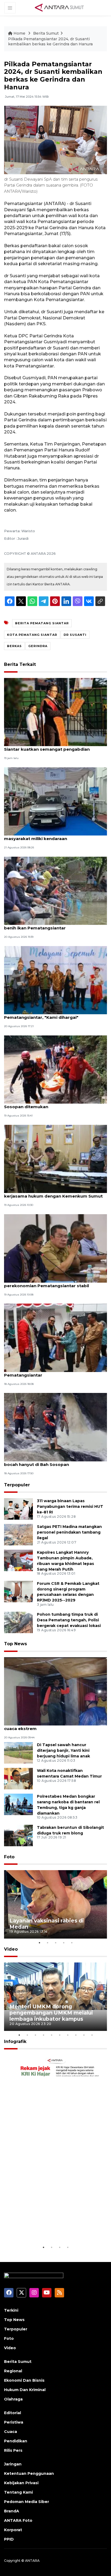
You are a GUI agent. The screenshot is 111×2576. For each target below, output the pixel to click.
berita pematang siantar (42, 623)
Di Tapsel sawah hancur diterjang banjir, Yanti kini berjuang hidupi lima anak (63, 1750)
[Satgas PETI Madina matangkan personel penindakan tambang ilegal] (18, 1534)
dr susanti (75, 635)
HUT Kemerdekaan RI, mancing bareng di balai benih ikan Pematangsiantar (55, 925)
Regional (13, 2371)
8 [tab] (76, 2035)
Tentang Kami (18, 2492)
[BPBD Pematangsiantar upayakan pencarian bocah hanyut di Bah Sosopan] (55, 1427)
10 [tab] (92, 2035)
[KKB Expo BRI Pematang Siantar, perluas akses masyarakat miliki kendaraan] (55, 801)
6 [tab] (60, 2035)
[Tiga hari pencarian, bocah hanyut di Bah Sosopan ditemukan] (55, 1069)
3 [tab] (55, 1943)
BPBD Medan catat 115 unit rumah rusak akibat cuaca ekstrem (55, 1726)
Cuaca (11, 2432)
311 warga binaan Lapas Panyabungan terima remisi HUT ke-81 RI (70, 1506)
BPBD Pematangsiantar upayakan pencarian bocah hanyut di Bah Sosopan (53, 1462)
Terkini (11, 2310)
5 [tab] (72, 1943)
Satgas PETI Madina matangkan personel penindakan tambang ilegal (69, 1532)
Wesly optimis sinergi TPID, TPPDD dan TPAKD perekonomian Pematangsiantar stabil (55, 1283)
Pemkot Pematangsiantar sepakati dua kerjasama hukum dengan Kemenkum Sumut (53, 1193)
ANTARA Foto (18, 2520)
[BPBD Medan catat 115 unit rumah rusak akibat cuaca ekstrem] (55, 1691)
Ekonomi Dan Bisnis (24, 2380)
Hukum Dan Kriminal (25, 2390)
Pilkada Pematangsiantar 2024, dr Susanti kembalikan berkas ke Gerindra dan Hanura (50, 42)
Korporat (13, 2530)
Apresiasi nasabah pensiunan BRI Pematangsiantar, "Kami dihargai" (41, 1015)
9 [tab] (84, 2035)
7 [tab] (68, 2035)
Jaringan (13, 2464)
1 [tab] (39, 1943)
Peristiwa (14, 2422)
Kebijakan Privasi (21, 2483)
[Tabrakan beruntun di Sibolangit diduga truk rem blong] (18, 1835)
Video (11, 1949)
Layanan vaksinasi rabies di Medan (47, 1924)
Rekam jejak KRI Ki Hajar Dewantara (43, 2228)
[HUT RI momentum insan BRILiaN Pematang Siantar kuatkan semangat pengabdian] (55, 712)
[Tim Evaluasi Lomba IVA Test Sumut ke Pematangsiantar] (55, 1337)
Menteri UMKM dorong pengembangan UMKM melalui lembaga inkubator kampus (51, 2013)
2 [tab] (47, 1943)
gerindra (38, 646)
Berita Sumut (46, 33)
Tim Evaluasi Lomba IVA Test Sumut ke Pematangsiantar (46, 1372)
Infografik (15, 2042)
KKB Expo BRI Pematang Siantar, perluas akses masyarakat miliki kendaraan (55, 836)
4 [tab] (64, 1943)
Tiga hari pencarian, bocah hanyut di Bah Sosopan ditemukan (48, 1104)
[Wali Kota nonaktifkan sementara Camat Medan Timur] (18, 1778)
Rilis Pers (13, 2450)
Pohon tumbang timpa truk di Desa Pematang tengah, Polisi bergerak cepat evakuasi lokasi (69, 1620)
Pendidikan (16, 2441)
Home (19, 33)
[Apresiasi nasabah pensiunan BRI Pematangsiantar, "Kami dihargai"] (55, 980)
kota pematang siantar (32, 635)
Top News (15, 1644)
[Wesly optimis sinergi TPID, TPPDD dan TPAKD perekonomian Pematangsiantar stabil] (55, 1248)
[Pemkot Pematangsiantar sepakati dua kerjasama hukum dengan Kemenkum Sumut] (55, 1159)
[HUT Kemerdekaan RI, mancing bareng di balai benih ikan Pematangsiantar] (55, 890)
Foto (9, 1857)
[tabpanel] (55, 1904)
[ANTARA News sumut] (61, 8)
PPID (9, 2539)
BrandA (12, 2511)
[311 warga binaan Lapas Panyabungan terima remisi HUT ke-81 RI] (18, 1508)
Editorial (13, 2413)
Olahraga (13, 2399)
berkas (14, 646)
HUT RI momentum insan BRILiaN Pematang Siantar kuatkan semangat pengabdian (52, 746)
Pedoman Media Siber (27, 2502)
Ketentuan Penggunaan (29, 2473)
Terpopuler (17, 1485)
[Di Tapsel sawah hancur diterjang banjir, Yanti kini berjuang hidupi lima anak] (18, 1752)
